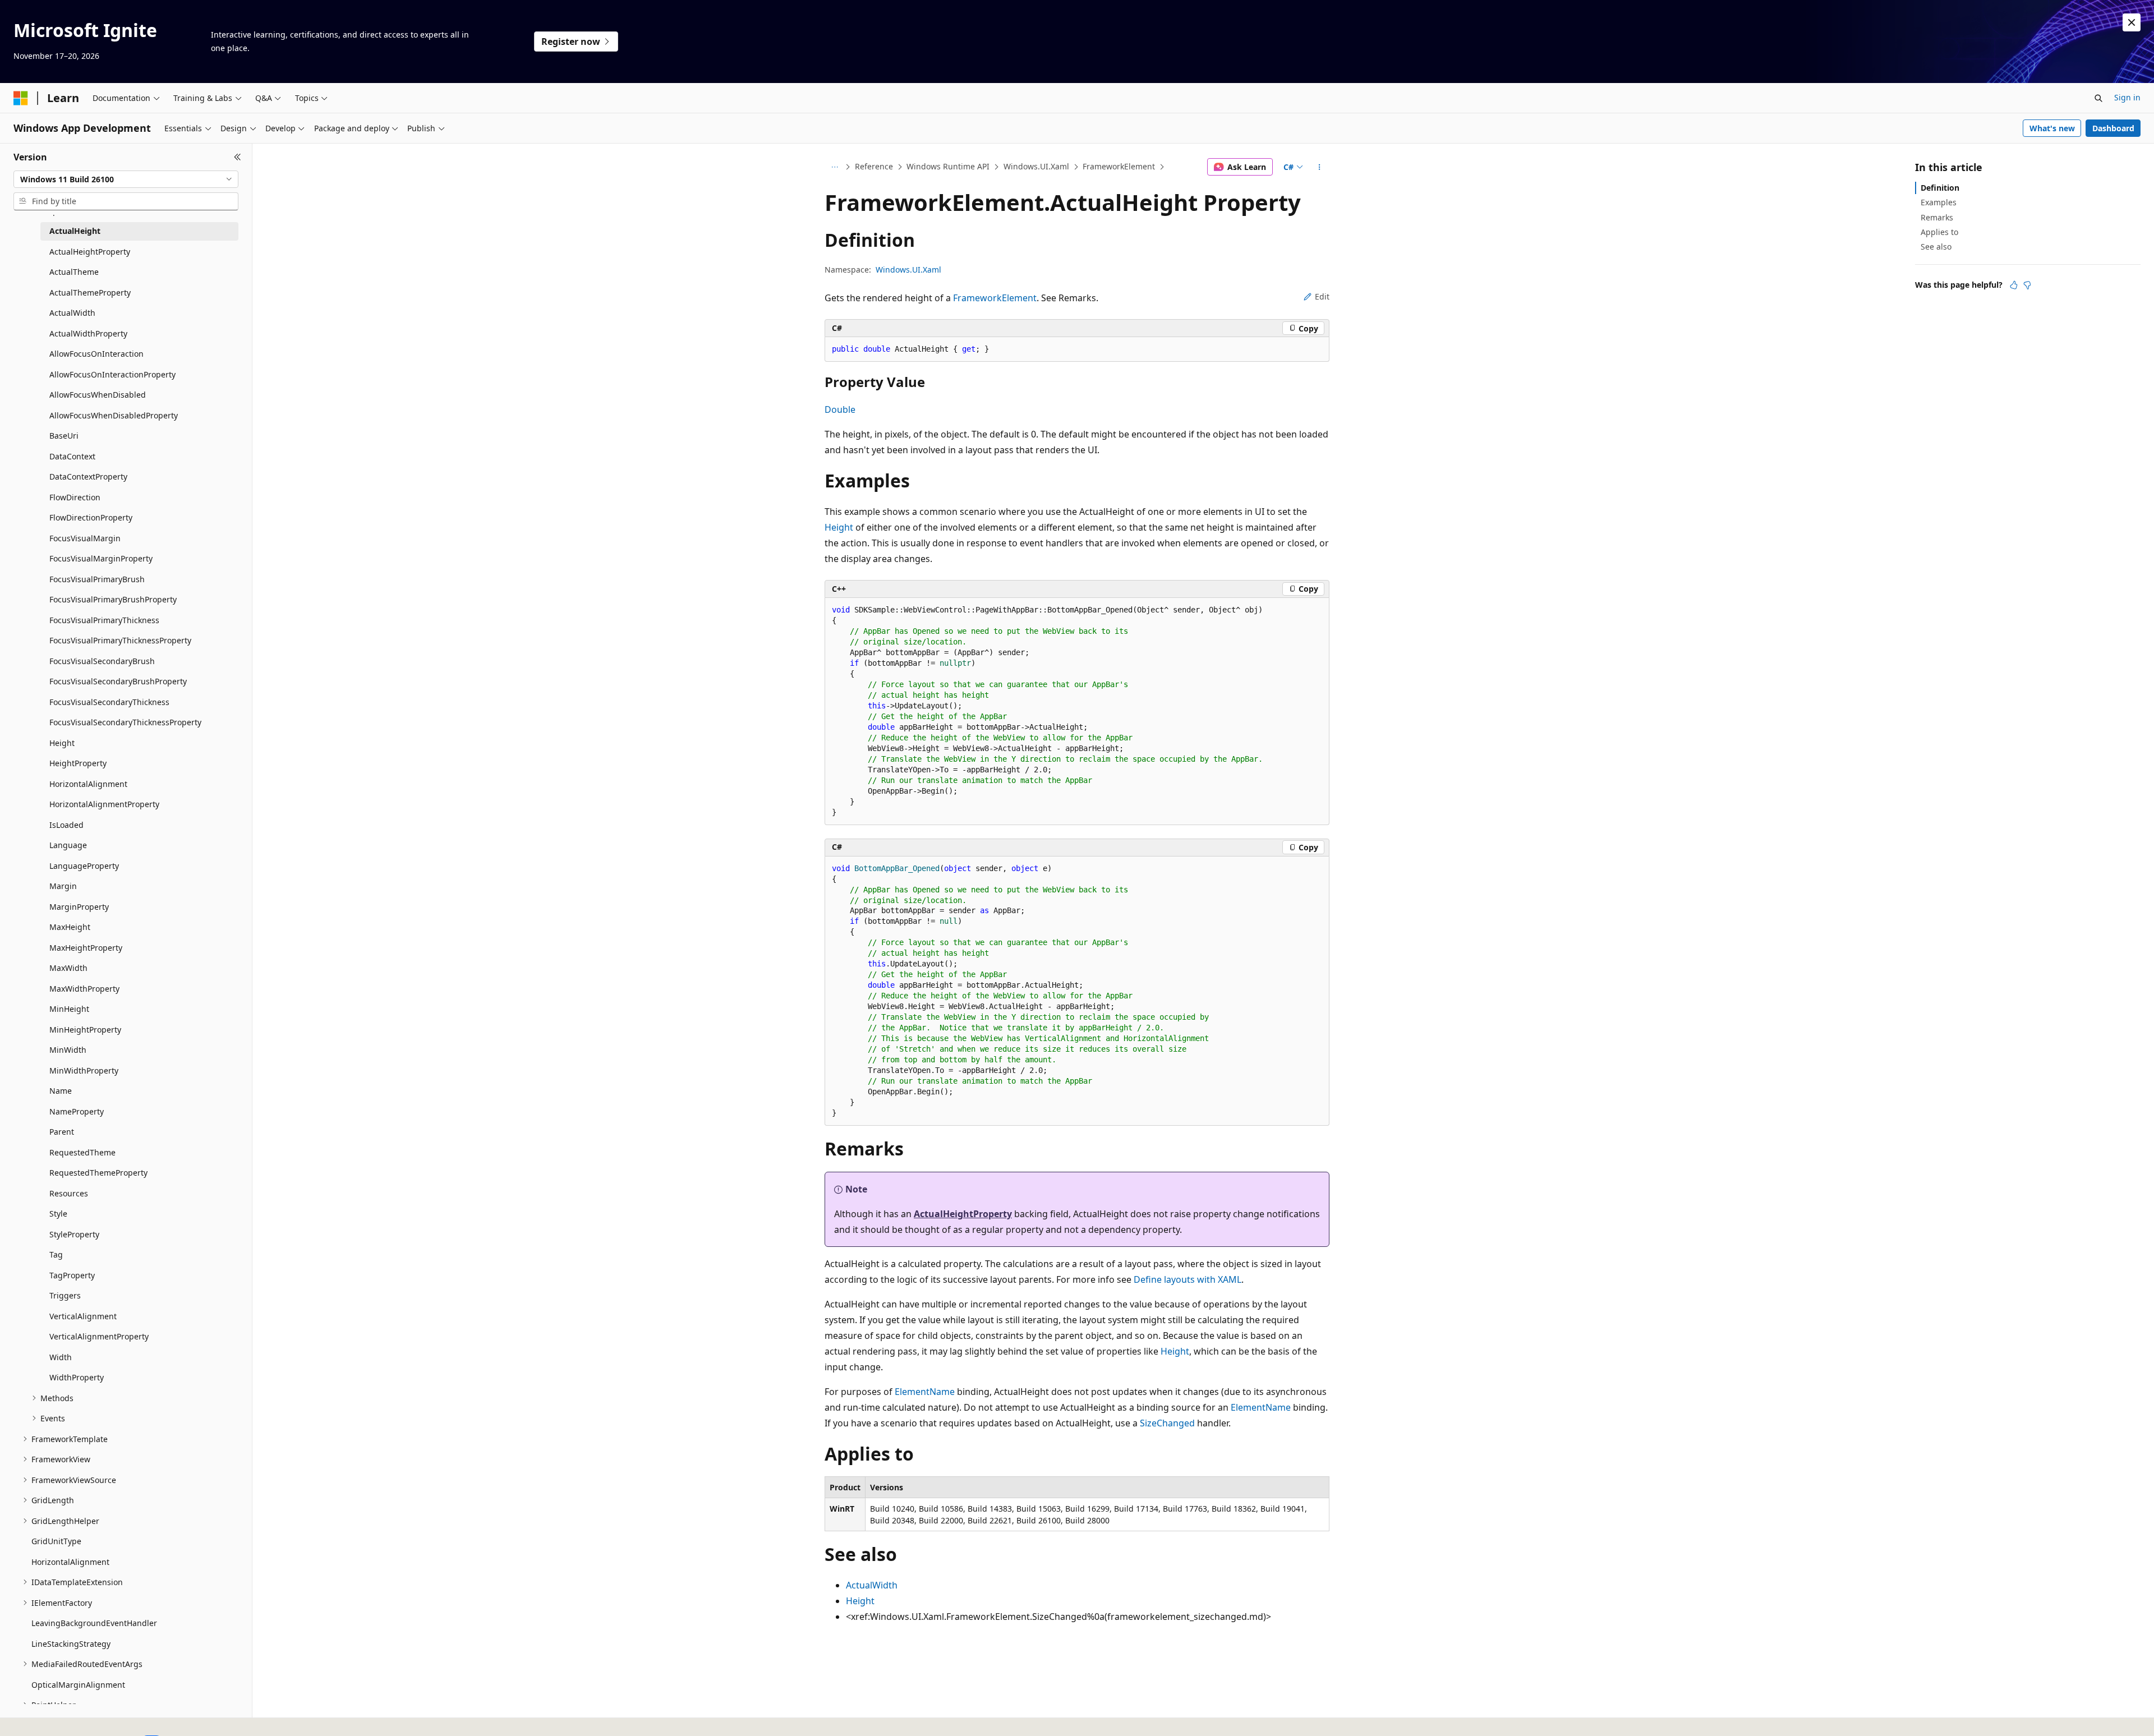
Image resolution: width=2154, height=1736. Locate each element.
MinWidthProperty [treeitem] (84, 1070)
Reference (874, 166)
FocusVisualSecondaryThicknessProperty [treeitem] (125, 722)
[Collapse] (238, 157)
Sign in (2127, 97)
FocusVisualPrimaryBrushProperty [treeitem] (113, 599)
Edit (1322, 296)
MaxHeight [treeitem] (70, 927)
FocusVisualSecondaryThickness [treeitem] (109, 702)
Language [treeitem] (68, 845)
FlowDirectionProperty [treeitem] (91, 517)
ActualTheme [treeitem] (74, 272)
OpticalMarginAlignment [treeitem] (78, 1685)
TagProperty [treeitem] (72, 1275)
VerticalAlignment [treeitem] (83, 1316)
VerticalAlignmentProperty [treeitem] (99, 1336)
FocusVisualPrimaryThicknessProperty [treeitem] (120, 640)
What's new (2052, 128)
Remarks (1937, 217)
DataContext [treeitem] (72, 456)
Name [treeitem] (61, 1091)
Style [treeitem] (58, 1214)
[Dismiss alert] (2132, 22)
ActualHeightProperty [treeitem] (90, 252)
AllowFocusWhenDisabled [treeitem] (98, 395)
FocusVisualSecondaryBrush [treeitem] (102, 661)
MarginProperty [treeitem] (79, 907)
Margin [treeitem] (63, 886)
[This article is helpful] (2014, 285)
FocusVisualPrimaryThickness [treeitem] (104, 620)
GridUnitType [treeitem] (56, 1541)
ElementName (925, 1392)
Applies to (1939, 232)
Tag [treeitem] (56, 1254)
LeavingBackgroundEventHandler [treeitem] (94, 1623)
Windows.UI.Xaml (1036, 166)
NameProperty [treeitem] (77, 1111)
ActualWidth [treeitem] (72, 313)
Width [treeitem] (61, 1357)
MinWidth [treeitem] (68, 1050)
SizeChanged (1167, 1423)
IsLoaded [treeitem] (66, 825)
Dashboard (2113, 128)
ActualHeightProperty (963, 1214)
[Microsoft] (21, 98)
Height (839, 527)
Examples (1939, 202)
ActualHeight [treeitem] (75, 231)
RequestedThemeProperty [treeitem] (98, 1173)
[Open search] (2098, 98)
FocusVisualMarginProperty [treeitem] (101, 558)
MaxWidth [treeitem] (68, 968)
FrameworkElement (1119, 166)
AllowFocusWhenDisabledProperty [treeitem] (114, 415)
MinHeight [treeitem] (69, 1009)
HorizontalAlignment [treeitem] (88, 784)
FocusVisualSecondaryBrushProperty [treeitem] (118, 681)
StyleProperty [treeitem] (74, 1234)
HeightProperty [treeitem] (78, 763)
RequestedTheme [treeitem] (82, 1152)
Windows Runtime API (948, 166)
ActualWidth (872, 1585)
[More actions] (1320, 167)
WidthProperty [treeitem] (77, 1377)
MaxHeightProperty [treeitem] (86, 948)
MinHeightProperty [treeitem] (85, 1030)
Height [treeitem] (62, 743)
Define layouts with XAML (1188, 1279)
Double (840, 409)
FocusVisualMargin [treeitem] (85, 538)
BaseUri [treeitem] (64, 436)
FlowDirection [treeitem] (75, 497)
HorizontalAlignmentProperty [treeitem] (104, 804)
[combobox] (126, 179)
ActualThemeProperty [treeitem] (90, 293)
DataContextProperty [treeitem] (88, 476)
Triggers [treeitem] (65, 1295)
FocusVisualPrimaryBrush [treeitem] (97, 579)
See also (1936, 247)
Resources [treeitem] (69, 1193)
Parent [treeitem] (62, 1132)
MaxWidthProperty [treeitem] (84, 989)
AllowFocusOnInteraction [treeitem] (96, 354)
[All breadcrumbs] (834, 167)
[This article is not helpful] (2027, 285)
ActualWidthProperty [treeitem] (88, 333)
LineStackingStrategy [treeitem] (71, 1644)
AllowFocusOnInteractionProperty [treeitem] (112, 374)
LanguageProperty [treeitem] (84, 866)
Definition (1940, 188)
